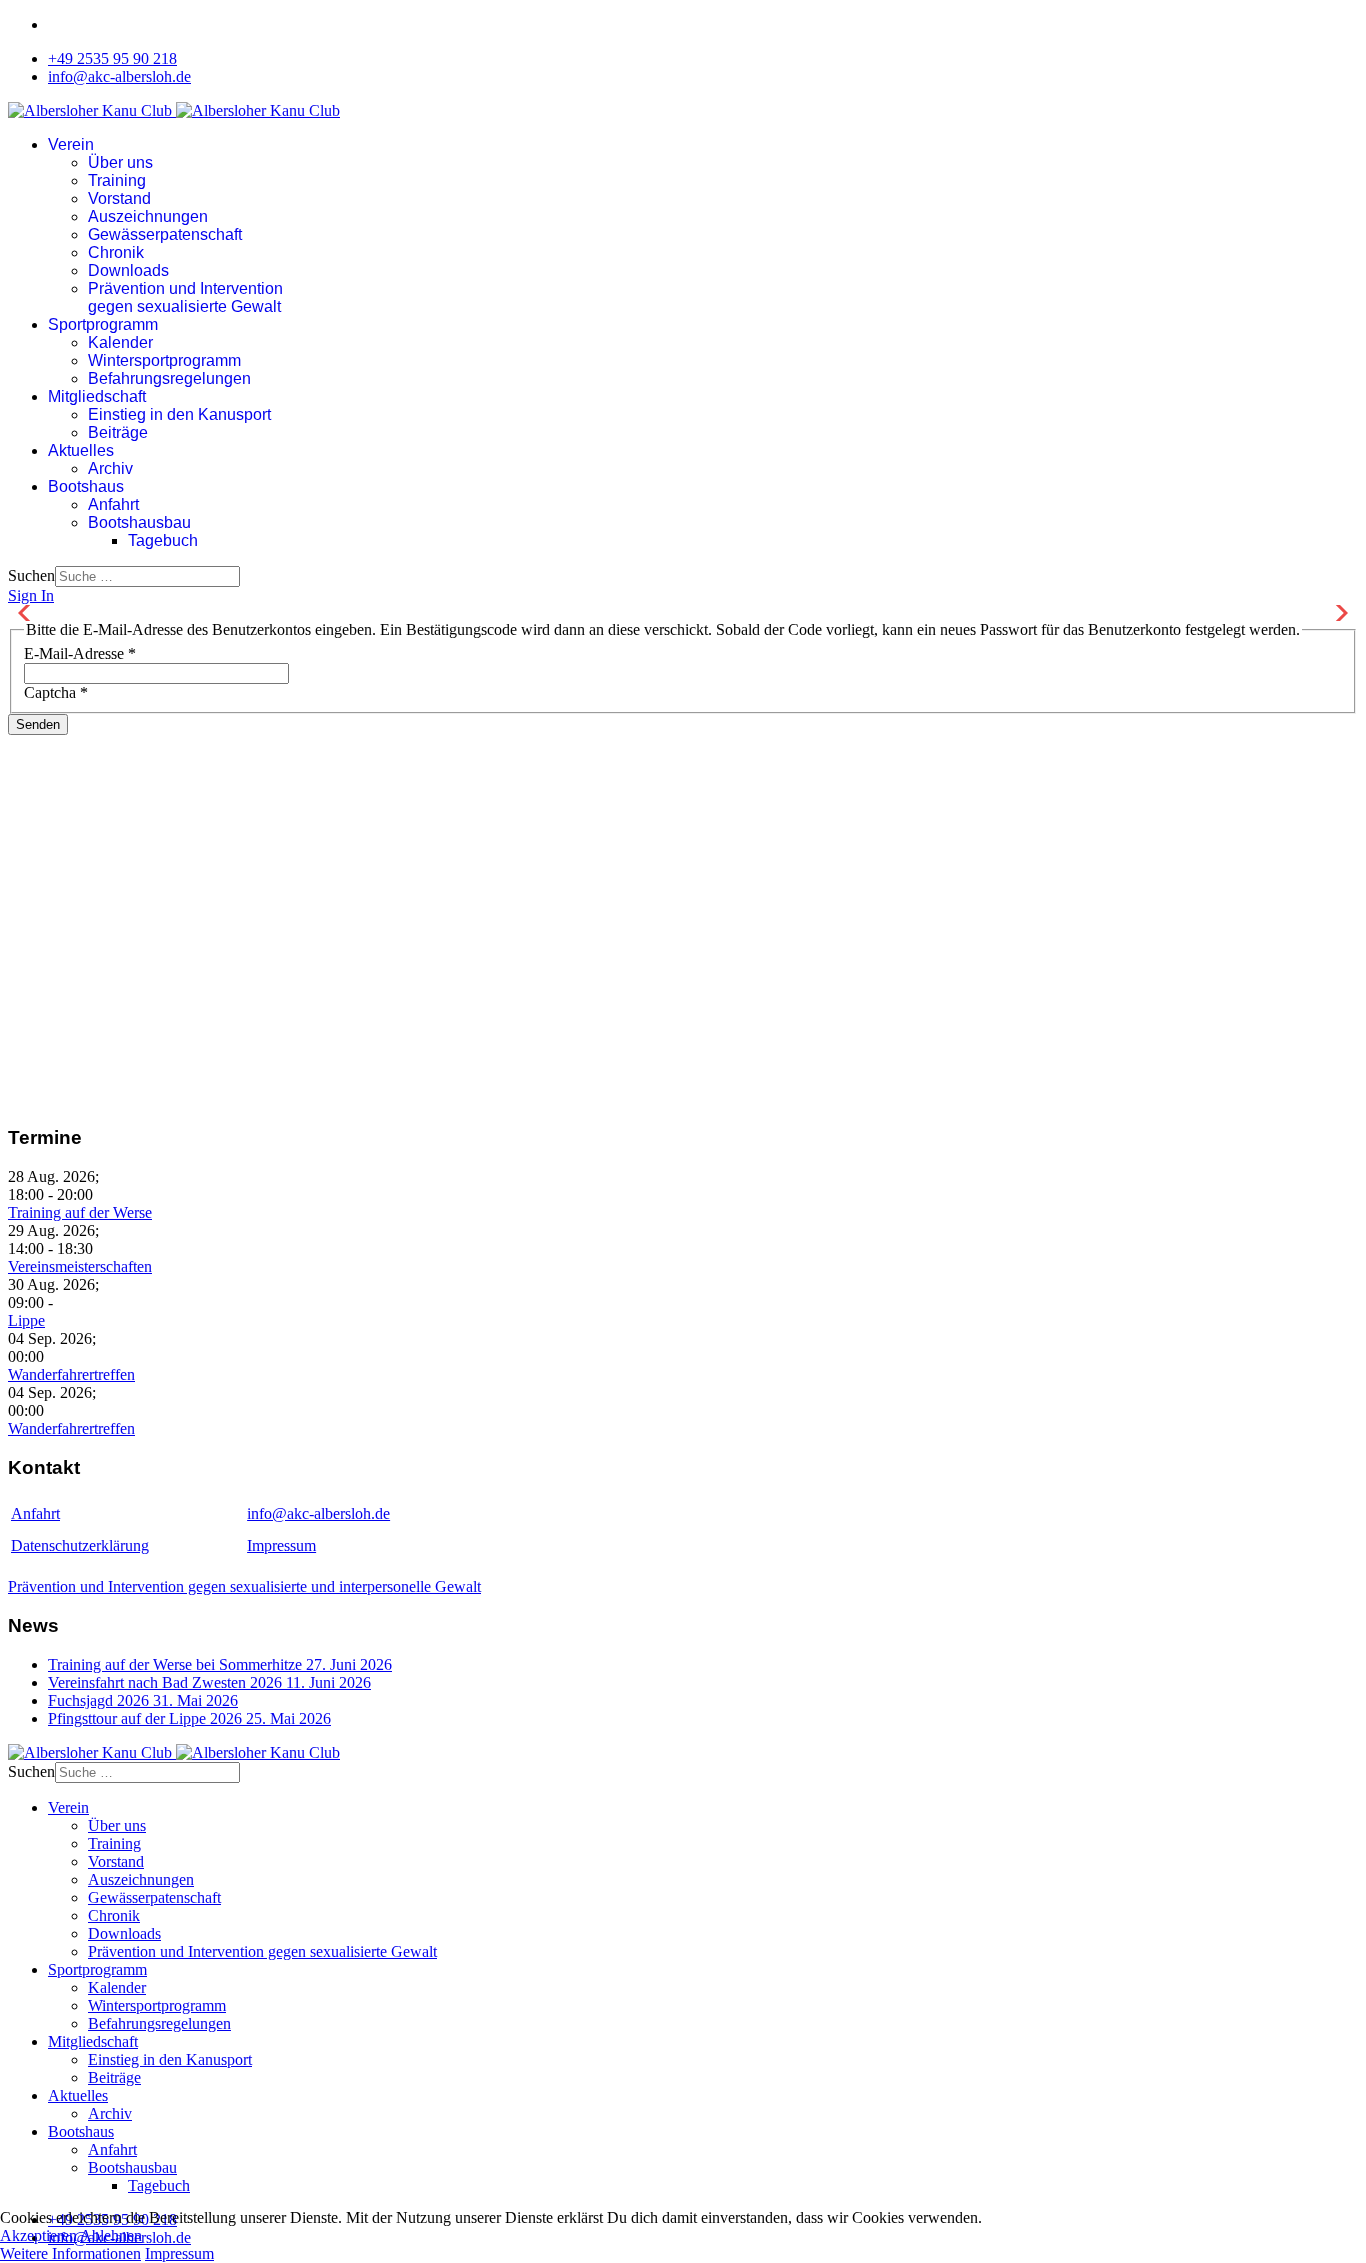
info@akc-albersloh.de (119, 76)
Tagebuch (163, 540)
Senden (38, 724)
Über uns (120, 162)
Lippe (26, 1320)
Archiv (110, 468)
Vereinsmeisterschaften (80, 1266)
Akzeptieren (38, 2235)
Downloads (128, 270)
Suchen (31, 575)
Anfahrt (113, 504)
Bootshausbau (139, 522)
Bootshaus (86, 486)
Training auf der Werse (80, 1212)
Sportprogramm (103, 324)
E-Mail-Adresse (80, 653)
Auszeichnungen (148, 216)
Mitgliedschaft (97, 396)
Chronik (116, 252)
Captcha (56, 692)
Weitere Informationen (70, 2253)
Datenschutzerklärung (80, 1545)
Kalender (120, 342)
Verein (71, 144)
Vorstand (119, 198)
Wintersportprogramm (164, 360)
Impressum (281, 1545)
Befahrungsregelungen (169, 378)
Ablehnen (111, 2235)
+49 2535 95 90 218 (112, 58)
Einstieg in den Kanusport (179, 414)
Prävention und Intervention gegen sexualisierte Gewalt (185, 297)
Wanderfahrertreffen (71, 1374)
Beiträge (118, 432)
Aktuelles (81, 450)
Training (117, 180)
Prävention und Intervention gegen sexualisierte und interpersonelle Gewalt (244, 1586)
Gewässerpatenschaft (165, 234)
